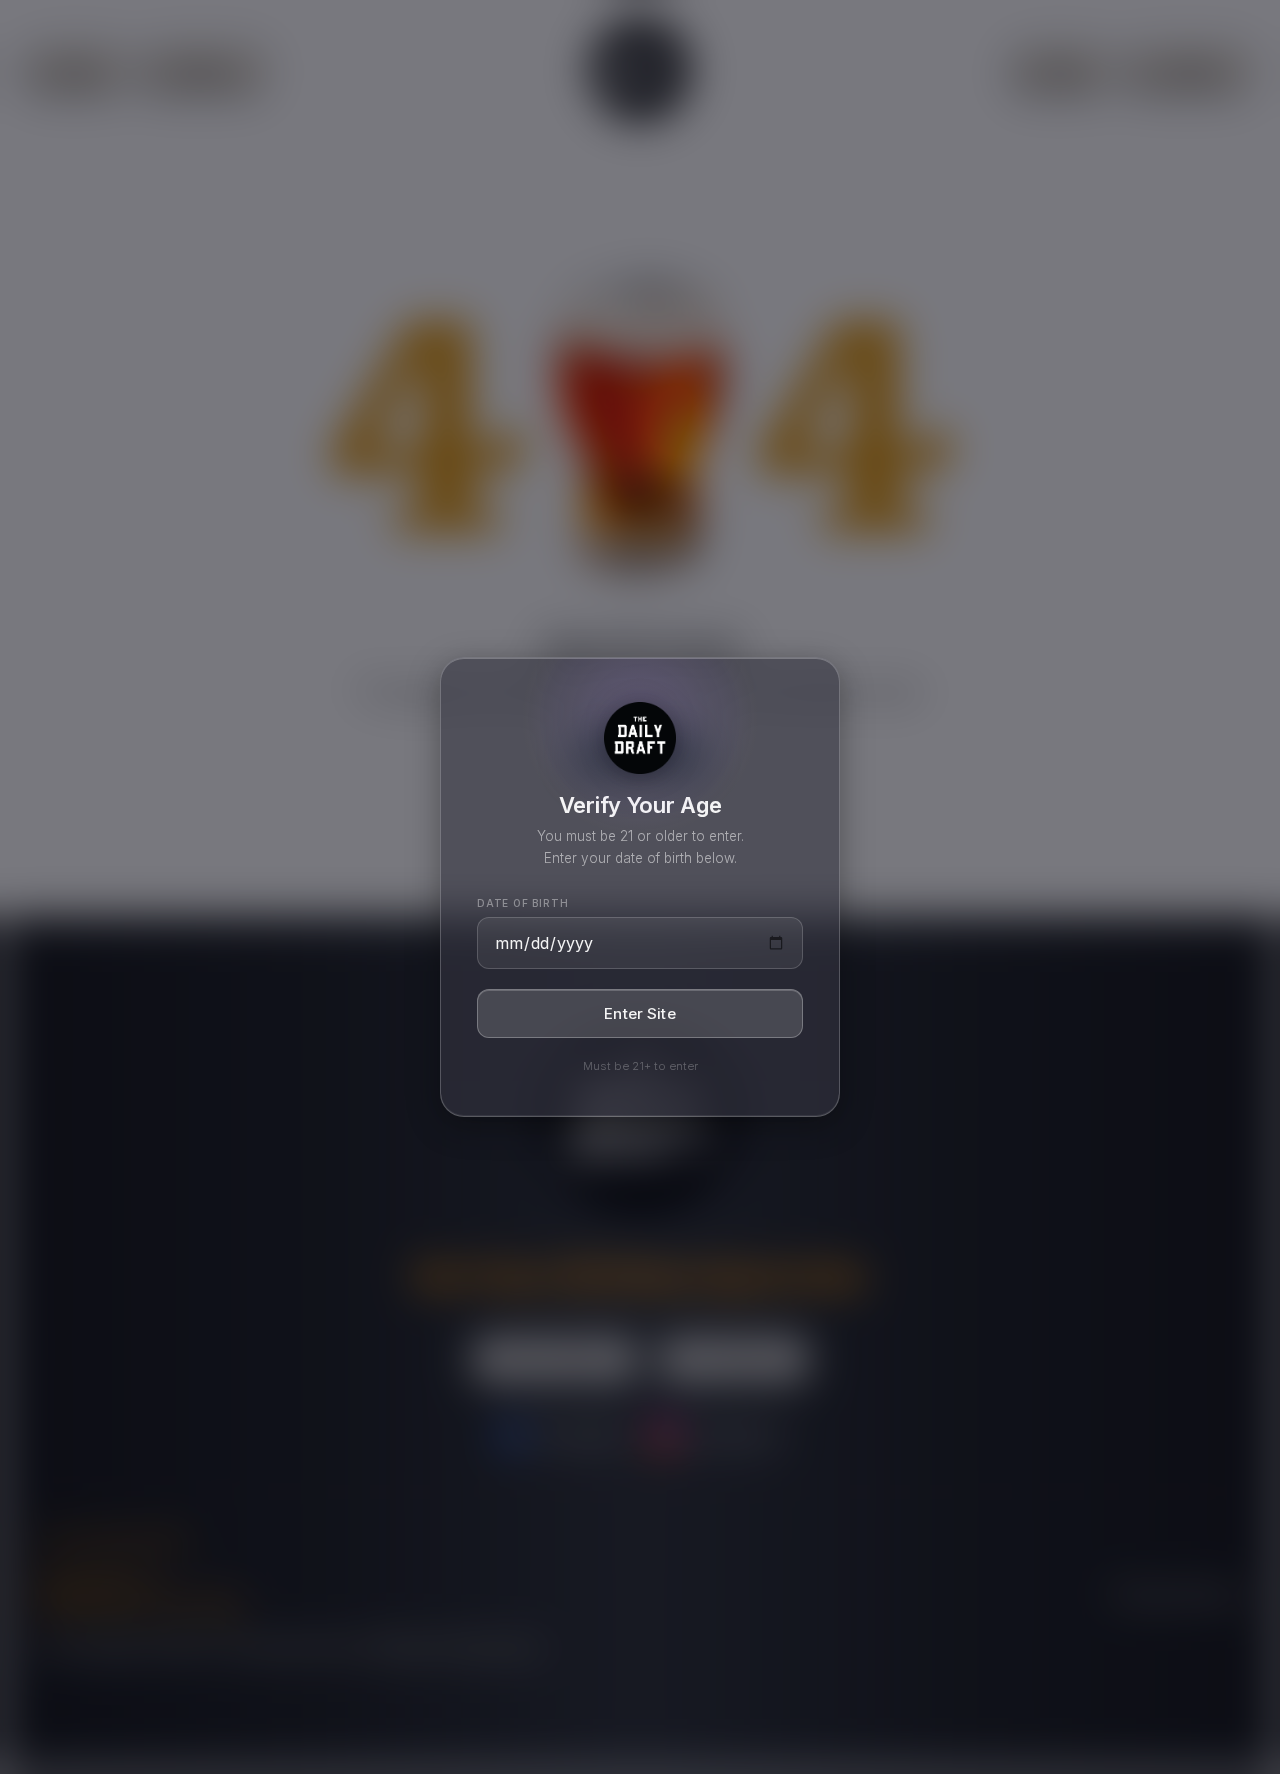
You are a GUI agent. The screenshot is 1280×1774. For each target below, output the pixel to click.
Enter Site (640, 1013)
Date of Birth (522, 903)
